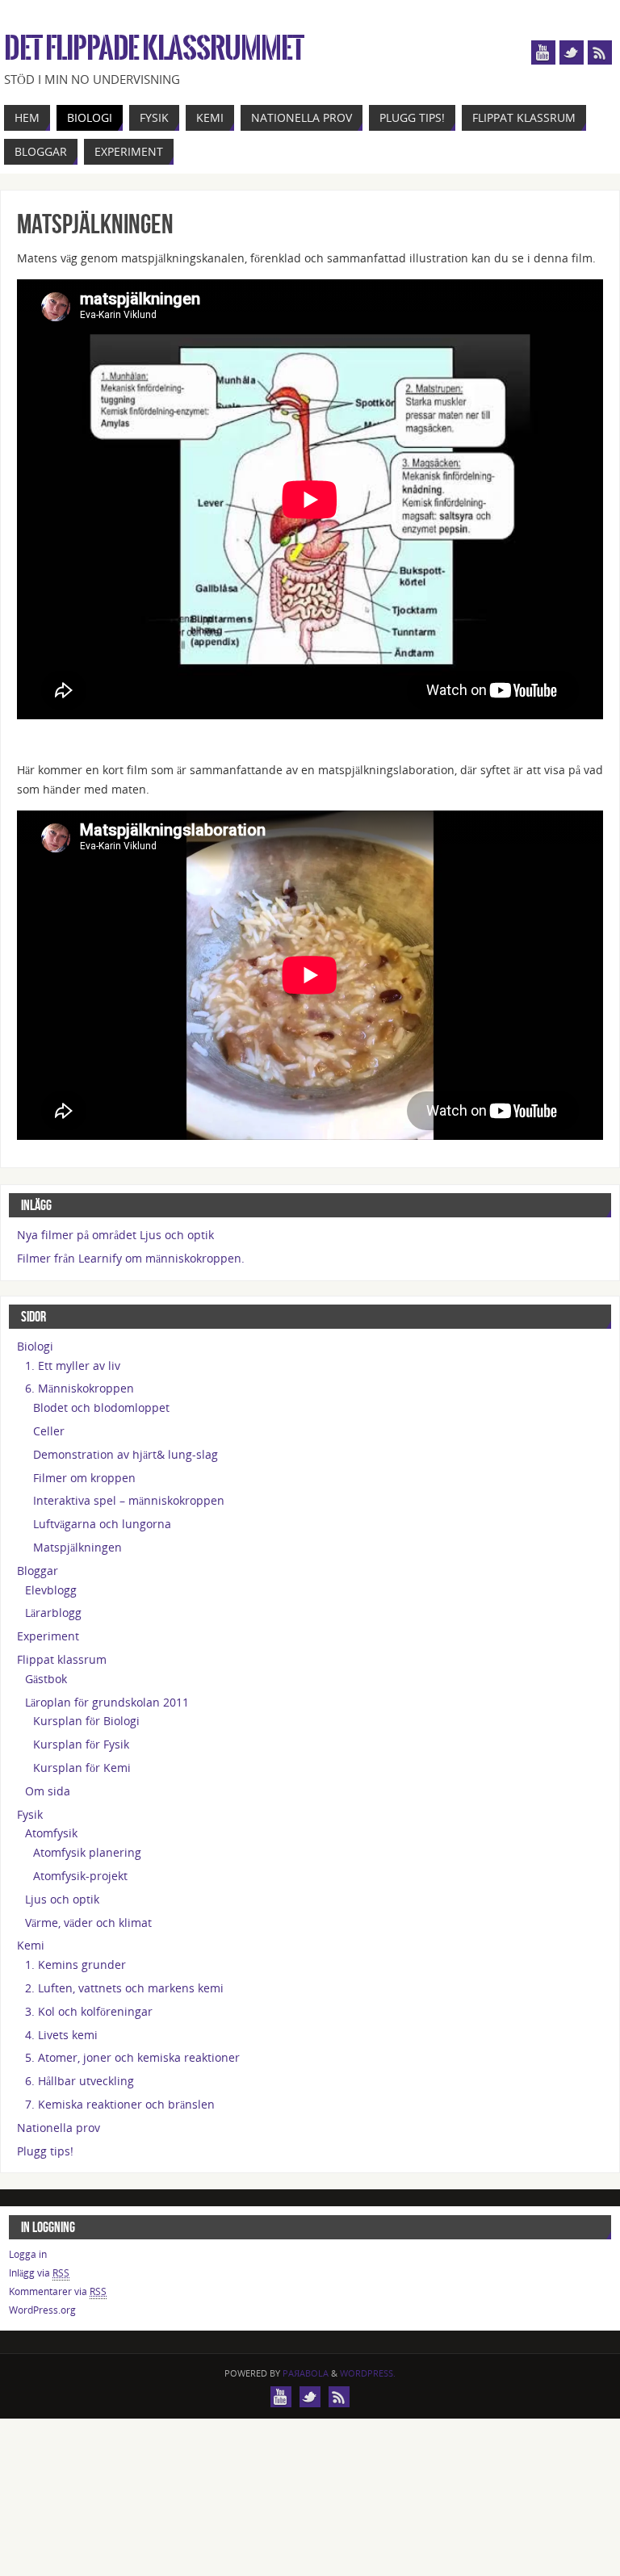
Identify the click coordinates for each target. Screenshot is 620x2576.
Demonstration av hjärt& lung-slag (126, 1454)
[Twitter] (572, 52)
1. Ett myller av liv (73, 1365)
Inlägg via (39, 2273)
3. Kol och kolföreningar (89, 2011)
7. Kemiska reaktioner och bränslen (120, 2104)
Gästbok (46, 1679)
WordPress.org (42, 2310)
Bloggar (38, 1571)
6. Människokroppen (80, 1388)
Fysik (30, 1814)
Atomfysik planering (87, 1852)
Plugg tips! (45, 2151)
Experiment (48, 1636)
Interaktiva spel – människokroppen (129, 1500)
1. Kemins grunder (75, 1964)
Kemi (31, 1945)
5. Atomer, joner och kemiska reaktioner (132, 2057)
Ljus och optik (62, 1899)
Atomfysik (51, 1833)
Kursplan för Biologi (86, 1721)
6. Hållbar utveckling (80, 2081)
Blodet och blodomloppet (101, 1407)
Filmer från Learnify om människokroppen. (131, 1258)
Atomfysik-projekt (80, 1876)
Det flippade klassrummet (154, 48)
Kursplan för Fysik (81, 1744)
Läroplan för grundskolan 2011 (107, 1702)
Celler (49, 1431)
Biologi (35, 1346)
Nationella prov (59, 2128)
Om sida (48, 1791)
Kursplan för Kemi (82, 1768)
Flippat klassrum (62, 1659)
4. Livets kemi (61, 2035)
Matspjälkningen (77, 1547)
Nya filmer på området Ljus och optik (115, 1235)
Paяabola (306, 2373)
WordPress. (368, 2373)
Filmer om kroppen (84, 1478)
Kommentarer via (58, 2291)
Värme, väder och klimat (88, 1923)
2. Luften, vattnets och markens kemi (124, 1988)
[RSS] (600, 52)
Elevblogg (51, 1590)
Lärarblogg (53, 1613)
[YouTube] (543, 52)
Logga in (28, 2254)
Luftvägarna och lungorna (102, 1524)
